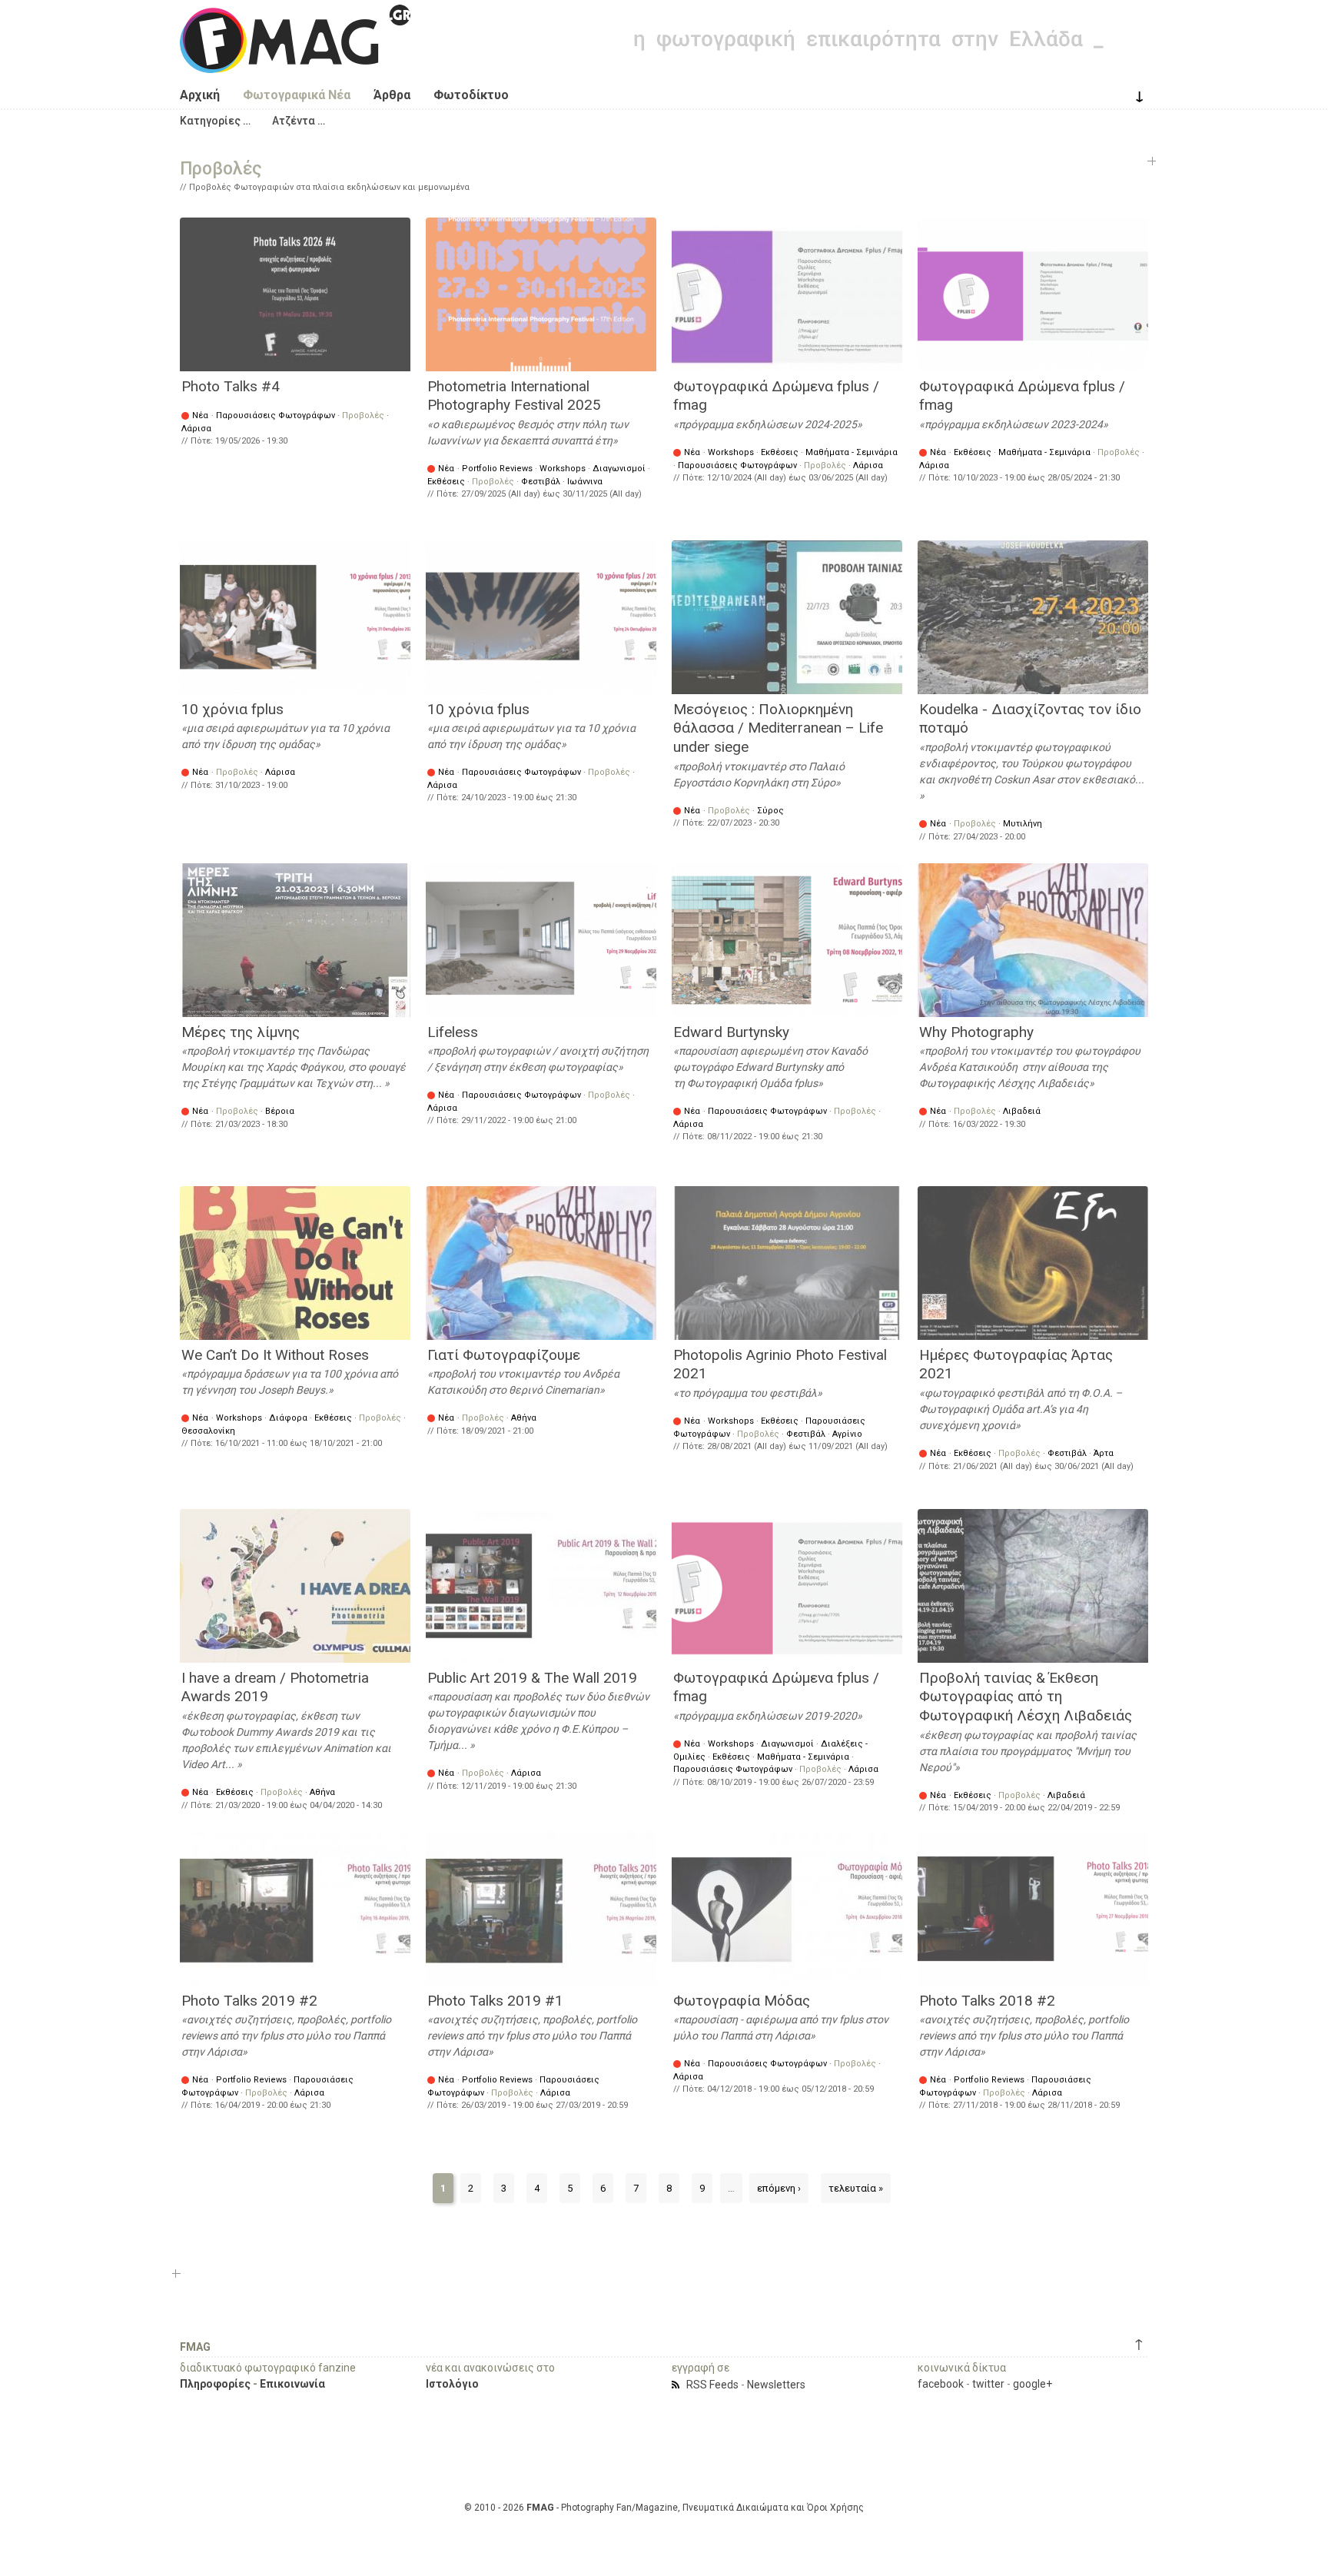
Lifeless (453, 1032)
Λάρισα (196, 429)
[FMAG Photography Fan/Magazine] (295, 61)
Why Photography (976, 1032)
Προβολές (363, 415)
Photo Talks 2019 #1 (495, 2001)
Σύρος (770, 811)
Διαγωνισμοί (619, 469)
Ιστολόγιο (452, 2384)
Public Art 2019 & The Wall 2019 (532, 1678)
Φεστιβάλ (541, 482)
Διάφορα (288, 1418)
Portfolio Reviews (497, 469)
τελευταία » (856, 2188)
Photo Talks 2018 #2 (987, 2001)
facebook (941, 2384)
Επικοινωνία (292, 2384)
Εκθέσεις (446, 482)
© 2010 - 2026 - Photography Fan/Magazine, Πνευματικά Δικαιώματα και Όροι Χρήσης (664, 2508)
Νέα (200, 415)
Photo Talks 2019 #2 (249, 2001)
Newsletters (776, 2385)
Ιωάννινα (585, 482)
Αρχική (200, 95)
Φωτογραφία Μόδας (742, 2001)
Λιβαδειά (1022, 1111)
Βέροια (280, 1111)
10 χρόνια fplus (232, 709)
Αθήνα (524, 1418)
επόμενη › (779, 2188)
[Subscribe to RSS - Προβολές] (678, 2385)
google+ (1033, 2384)
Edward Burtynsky (731, 1032)
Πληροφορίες (215, 2384)
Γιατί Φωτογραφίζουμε (504, 1355)
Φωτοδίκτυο (471, 95)
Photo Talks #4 (231, 386)
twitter (988, 2384)
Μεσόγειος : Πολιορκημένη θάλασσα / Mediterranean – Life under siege (778, 728)
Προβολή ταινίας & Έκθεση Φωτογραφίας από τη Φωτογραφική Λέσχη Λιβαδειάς (1026, 1697)
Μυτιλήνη (1023, 824)
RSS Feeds (712, 2385)
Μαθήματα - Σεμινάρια (852, 452)
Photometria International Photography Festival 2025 (514, 396)
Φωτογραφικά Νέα (297, 95)
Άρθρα (392, 95)
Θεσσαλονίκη (208, 1431)
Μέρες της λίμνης (241, 1032)
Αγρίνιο (847, 1434)
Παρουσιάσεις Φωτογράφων (276, 415)
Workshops (563, 469)
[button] (215, 121)
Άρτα (1104, 1453)
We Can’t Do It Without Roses (275, 1355)
